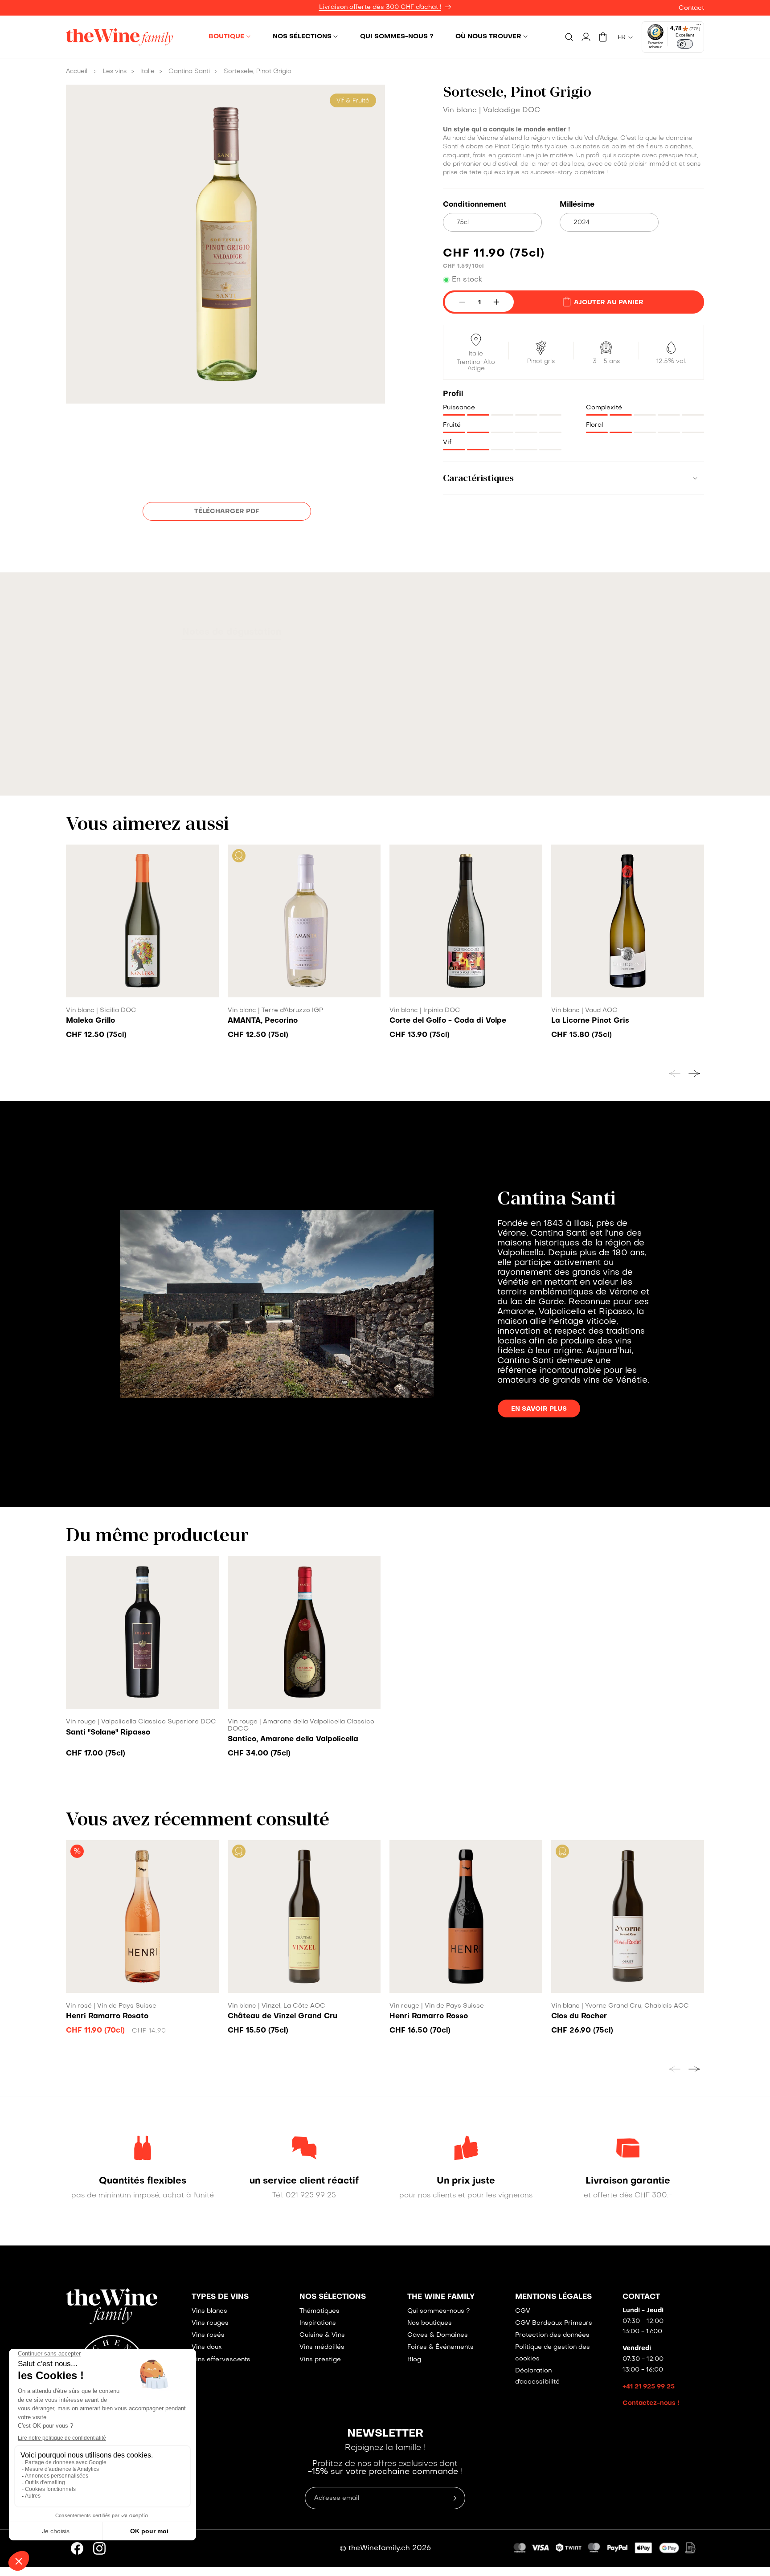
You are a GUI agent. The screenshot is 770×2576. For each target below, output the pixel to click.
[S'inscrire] (570, 1339)
